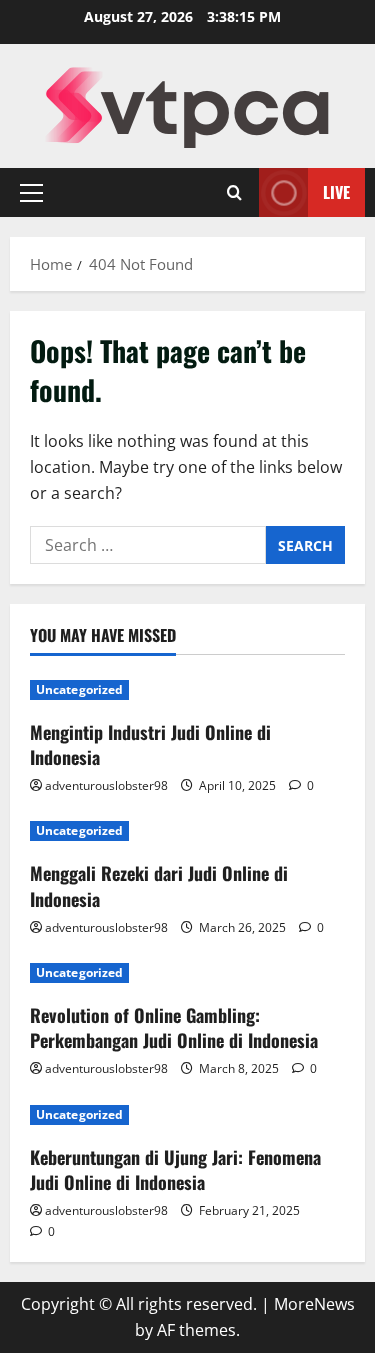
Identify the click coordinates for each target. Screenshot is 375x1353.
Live (336, 192)
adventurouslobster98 (106, 785)
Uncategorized (79, 689)
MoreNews (314, 1304)
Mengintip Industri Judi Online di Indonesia (150, 744)
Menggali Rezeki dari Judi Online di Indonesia (159, 885)
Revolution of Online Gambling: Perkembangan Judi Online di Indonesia (174, 1027)
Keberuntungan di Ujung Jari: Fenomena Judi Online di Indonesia (175, 1169)
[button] (31, 193)
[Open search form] (234, 192)
